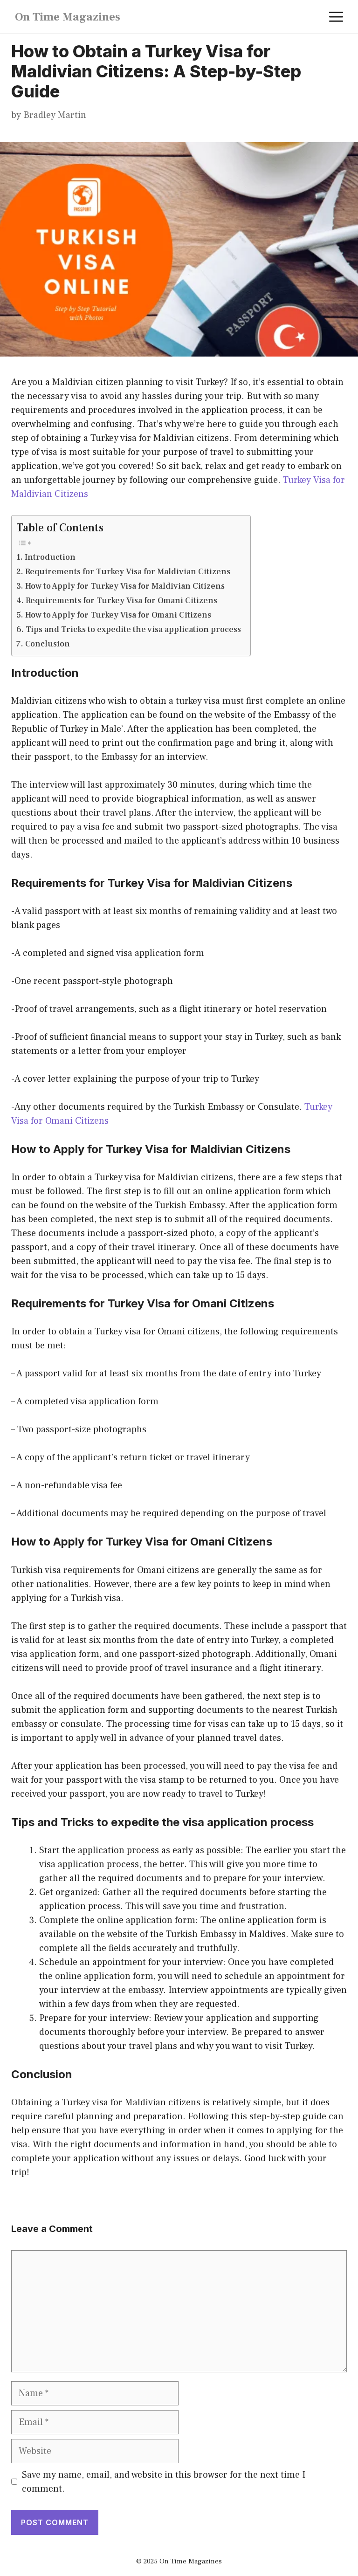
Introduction (50, 557)
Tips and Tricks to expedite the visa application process (133, 629)
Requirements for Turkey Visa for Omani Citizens (121, 601)
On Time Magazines (68, 17)
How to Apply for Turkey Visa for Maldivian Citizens (125, 586)
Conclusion (48, 644)
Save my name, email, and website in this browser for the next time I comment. (164, 2482)
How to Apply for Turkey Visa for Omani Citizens (118, 615)
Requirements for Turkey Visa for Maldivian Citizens (128, 572)
